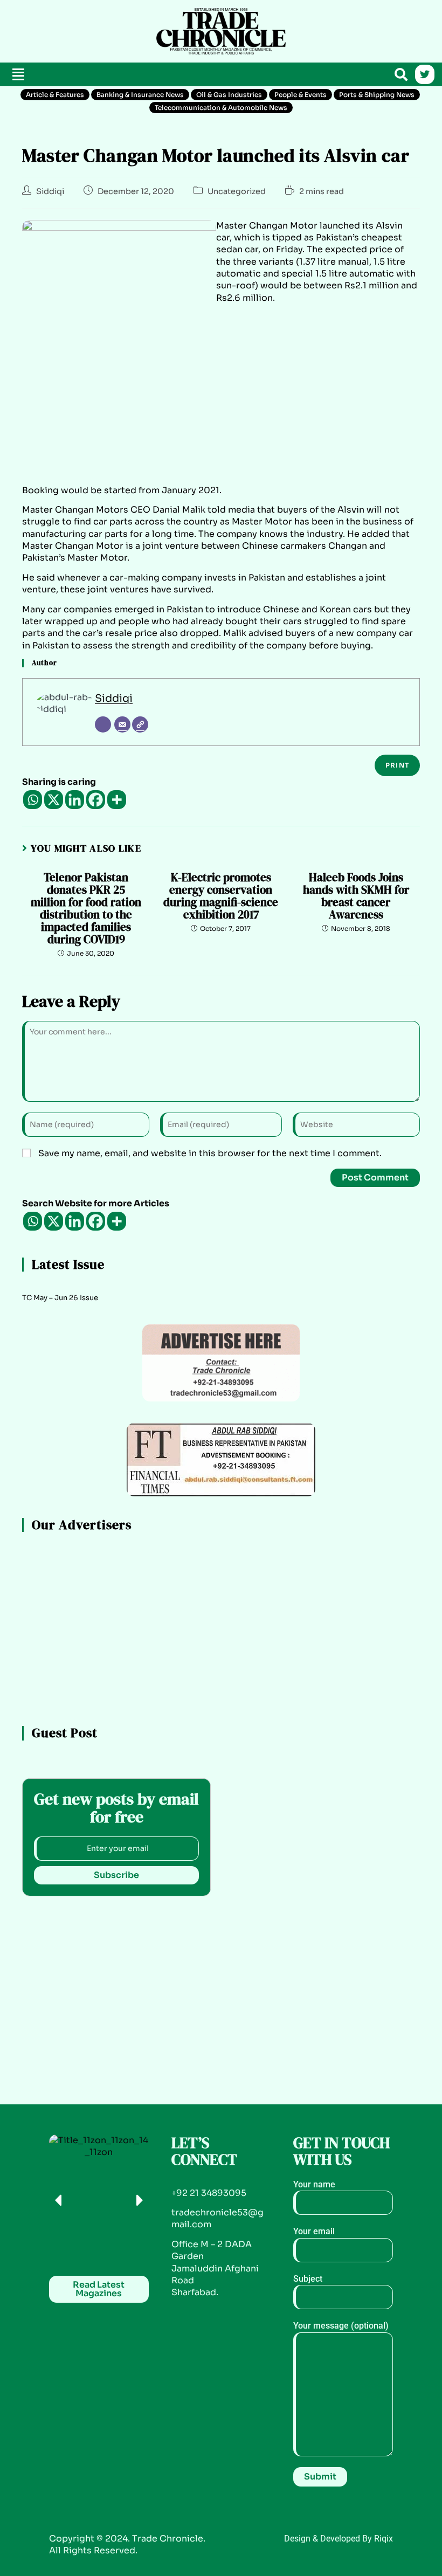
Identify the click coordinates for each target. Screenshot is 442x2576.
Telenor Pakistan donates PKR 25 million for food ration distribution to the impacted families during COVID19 (86, 909)
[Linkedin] (75, 800)
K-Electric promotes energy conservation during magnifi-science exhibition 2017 (221, 896)
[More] (117, 800)
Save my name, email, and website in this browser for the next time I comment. (210, 1153)
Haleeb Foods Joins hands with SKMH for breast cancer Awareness (356, 896)
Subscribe (116, 1875)
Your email (314, 2231)
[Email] (122, 724)
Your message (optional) (341, 2326)
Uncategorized (237, 191)
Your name (314, 2184)
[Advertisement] (74, 30)
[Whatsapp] (33, 800)
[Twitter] (425, 74)
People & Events (301, 95)
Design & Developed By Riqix (339, 2539)
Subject (308, 2279)
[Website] (140, 724)
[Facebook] (96, 800)
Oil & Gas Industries (229, 95)
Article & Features (55, 95)
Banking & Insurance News (140, 95)
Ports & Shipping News (377, 95)
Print (397, 765)
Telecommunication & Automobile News (221, 108)
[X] (54, 800)
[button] (18, 75)
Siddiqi (50, 191)
